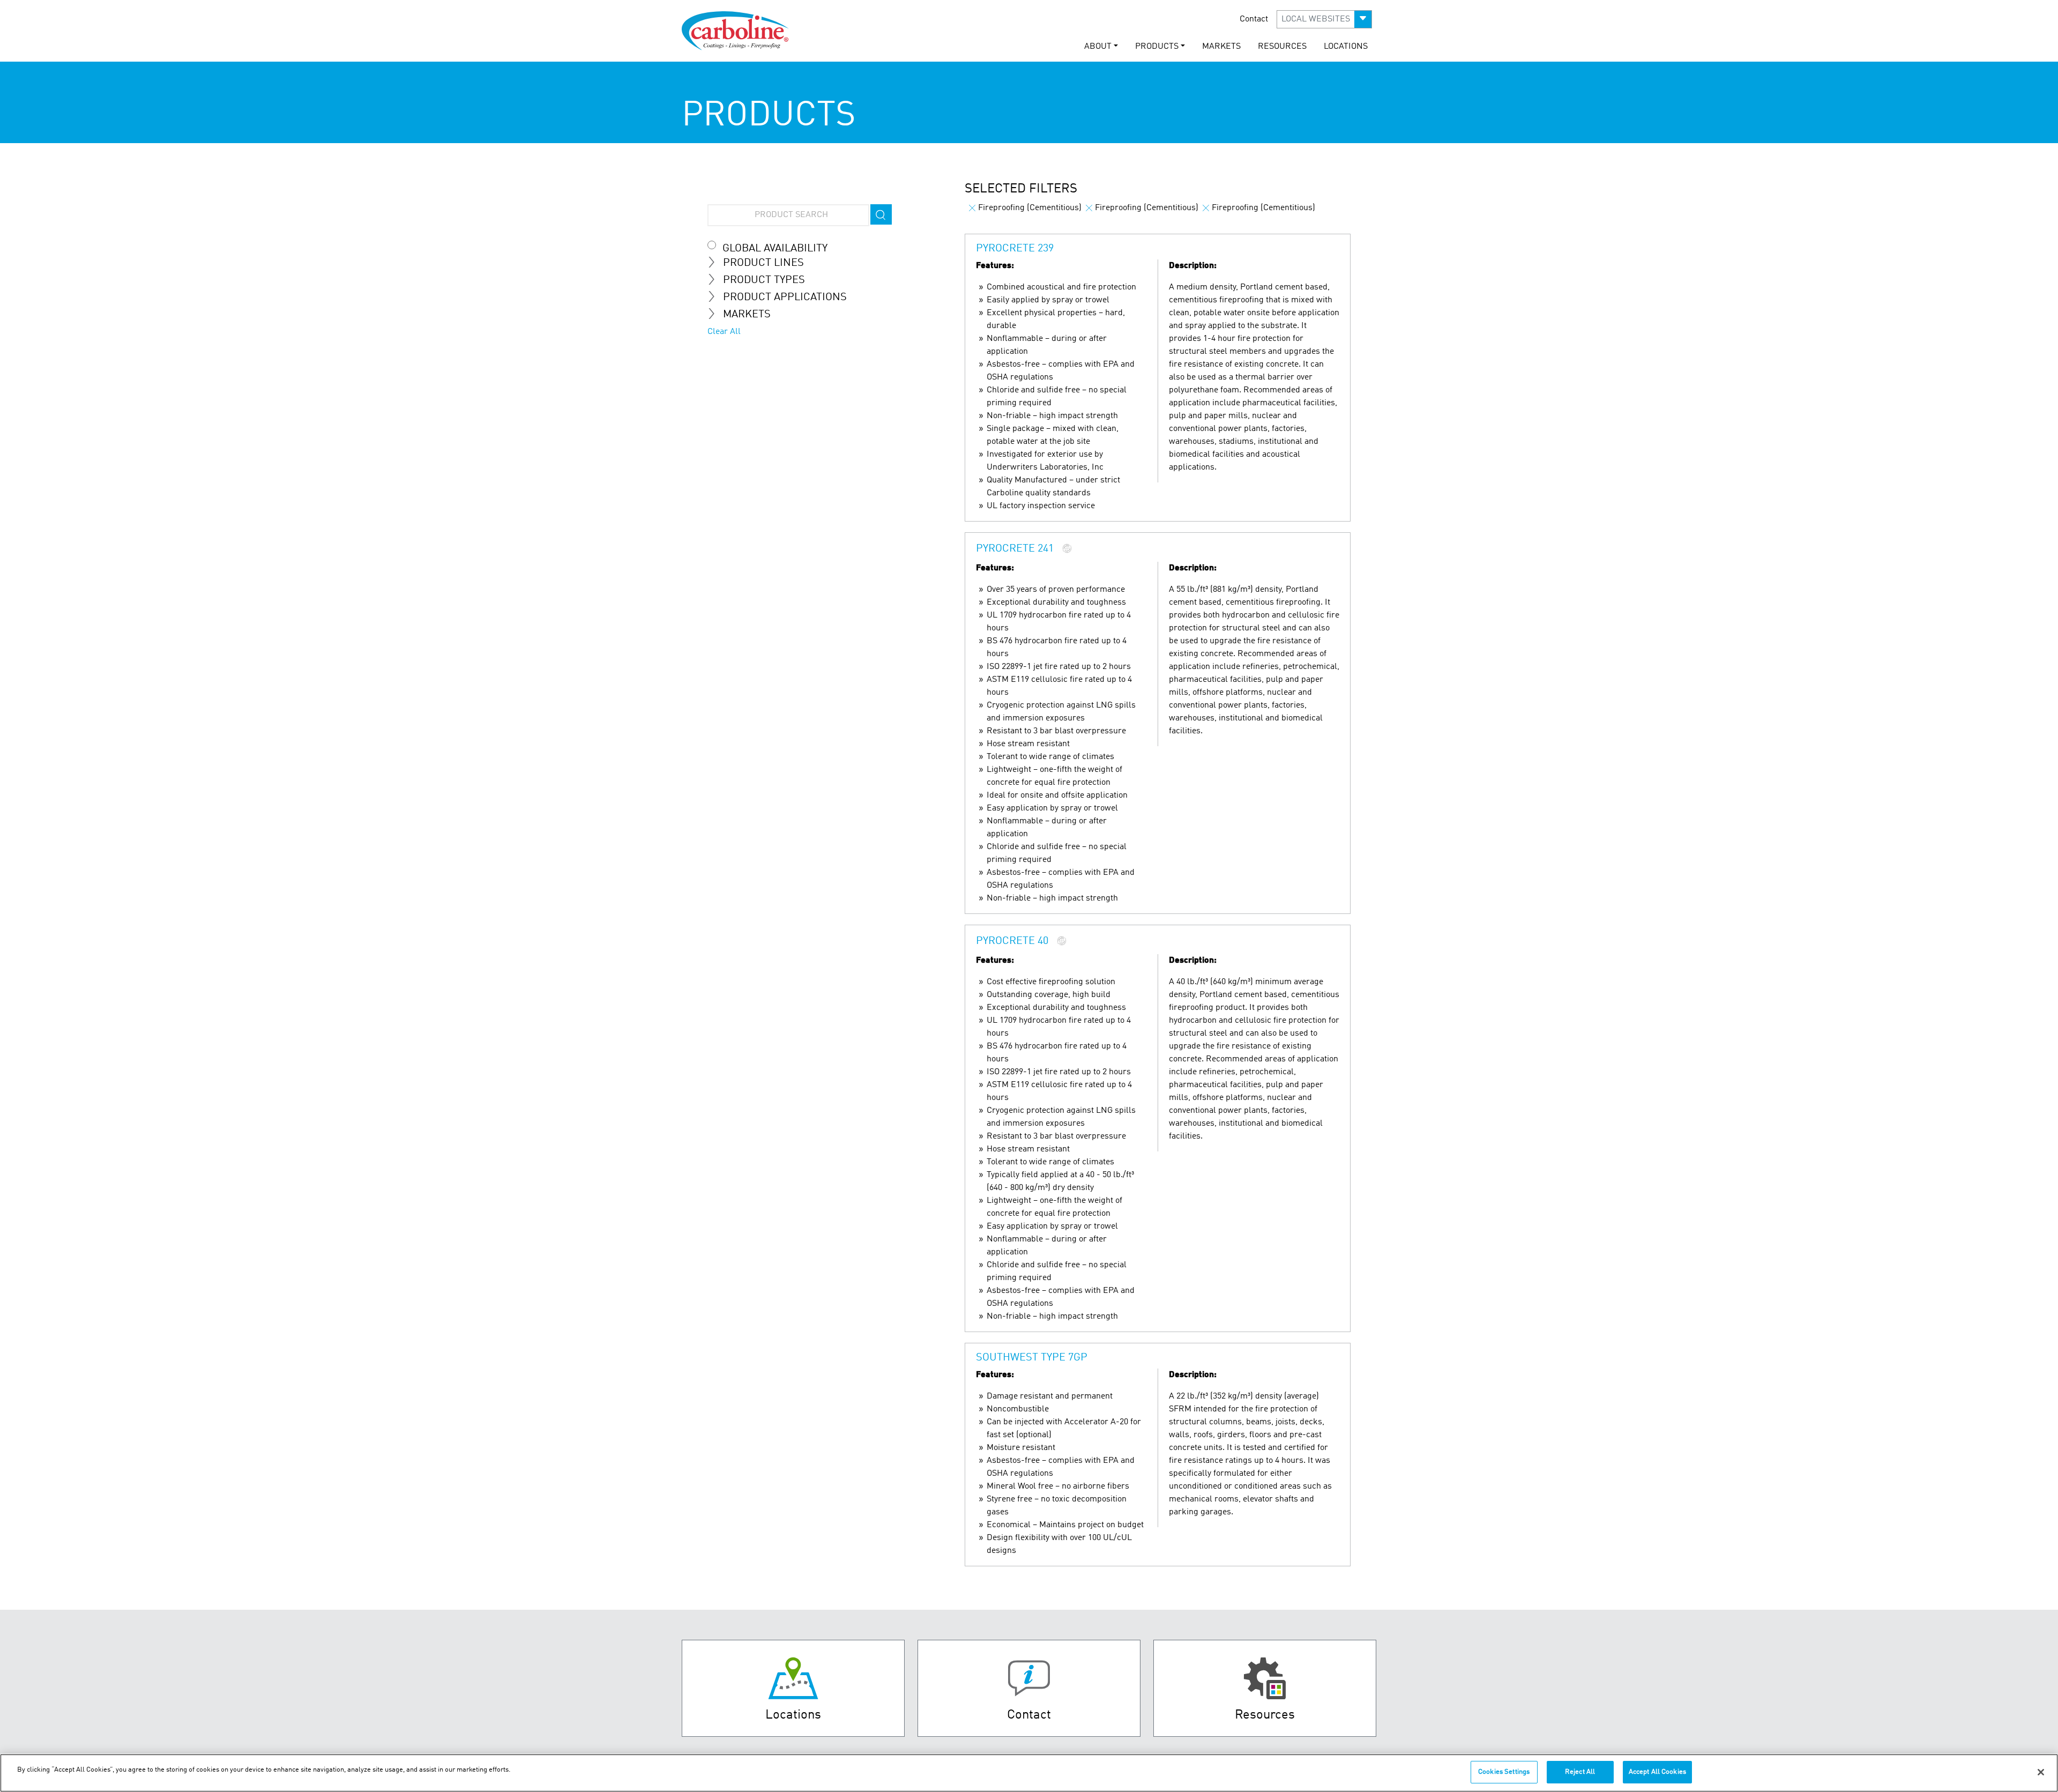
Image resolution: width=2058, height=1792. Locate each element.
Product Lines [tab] (763, 263)
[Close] (2041, 1772)
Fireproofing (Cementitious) (1030, 208)
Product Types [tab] (764, 280)
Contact (1254, 19)
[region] (1029, 1773)
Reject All (1580, 1772)
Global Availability (775, 249)
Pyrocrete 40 (1012, 942)
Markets (1221, 47)
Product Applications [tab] (785, 298)
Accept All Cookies (1657, 1772)
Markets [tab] (747, 315)
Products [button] (1157, 47)
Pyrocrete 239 (1015, 249)
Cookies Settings (1504, 1772)
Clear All (724, 332)
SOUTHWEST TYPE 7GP (1032, 1358)
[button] (1324, 19)
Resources (1282, 47)
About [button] (1098, 47)
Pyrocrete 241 (1015, 549)
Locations (1346, 47)
